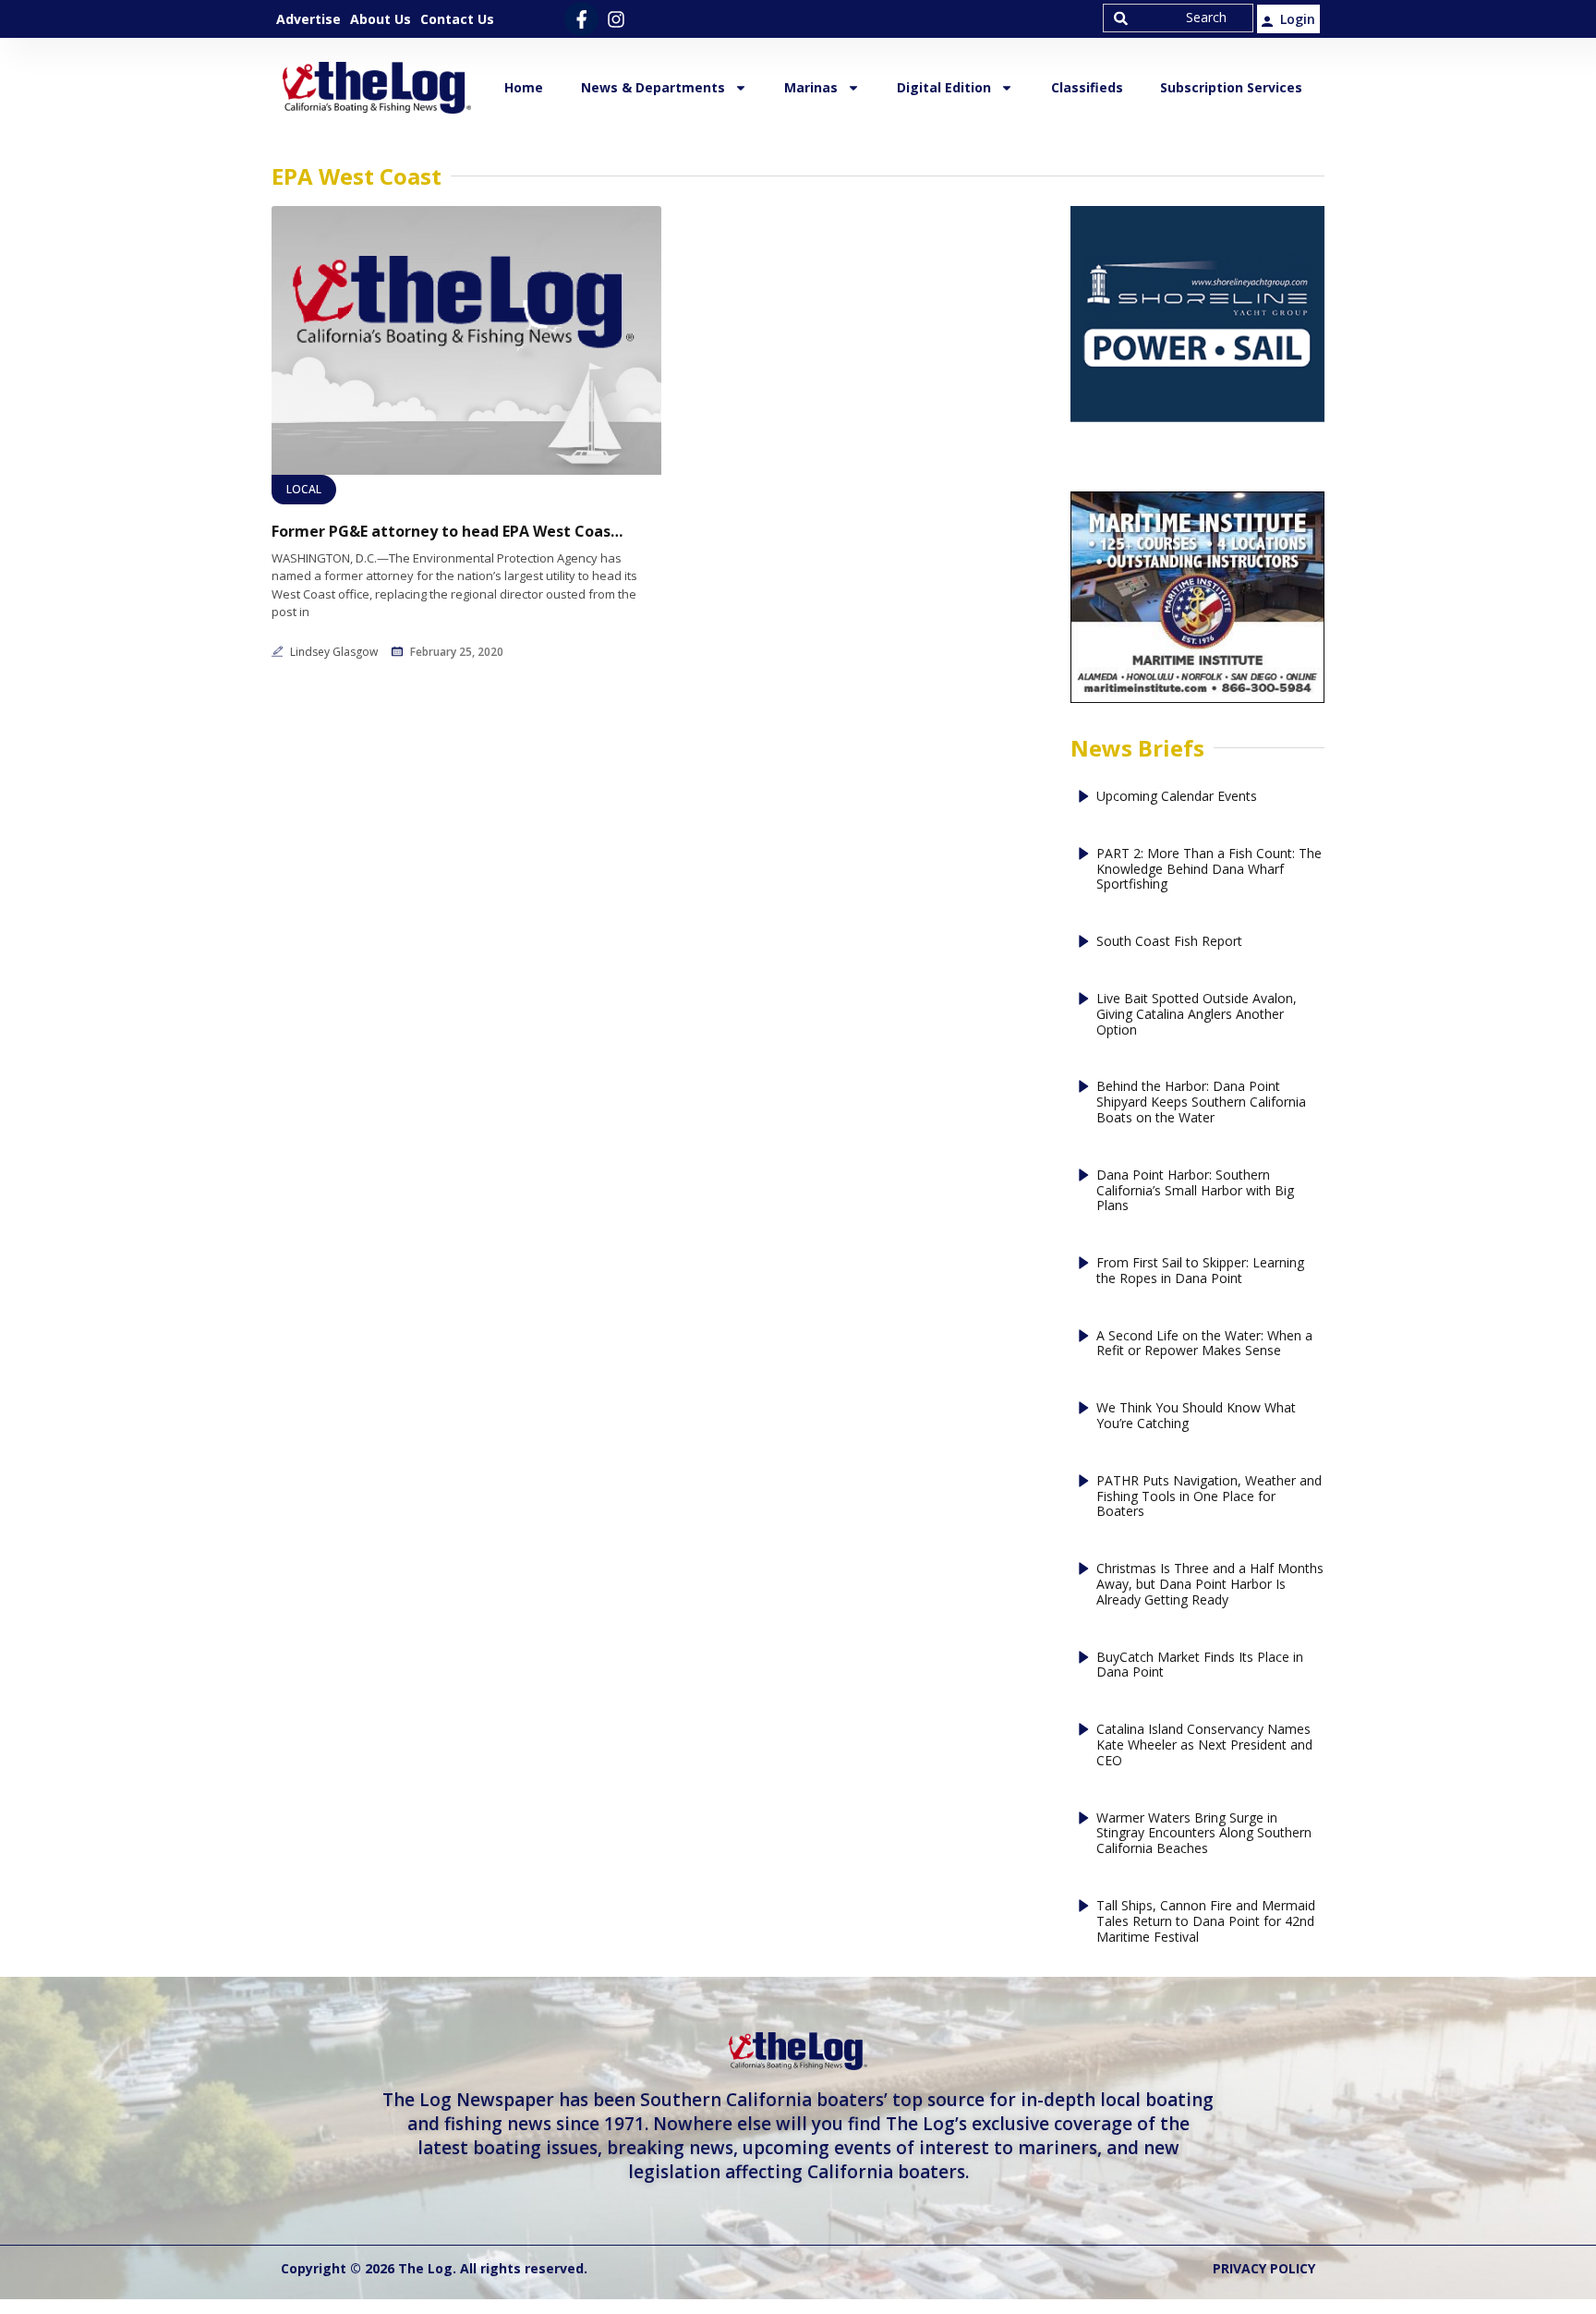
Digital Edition (944, 87)
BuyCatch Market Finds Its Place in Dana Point (1200, 1666)
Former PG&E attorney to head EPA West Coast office (447, 532)
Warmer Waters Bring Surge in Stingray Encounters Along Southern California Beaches (1204, 1834)
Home (524, 87)
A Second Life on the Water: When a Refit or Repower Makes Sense (1204, 1344)
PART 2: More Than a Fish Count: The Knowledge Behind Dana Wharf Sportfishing (1209, 869)
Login (1298, 19)
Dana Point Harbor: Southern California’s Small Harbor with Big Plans (1195, 1191)
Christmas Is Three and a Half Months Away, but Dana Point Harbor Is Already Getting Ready (1210, 1584)
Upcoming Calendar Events (1177, 797)
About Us (381, 19)
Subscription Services (1231, 87)
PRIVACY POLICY (1264, 2268)
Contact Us (457, 19)
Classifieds (1087, 87)
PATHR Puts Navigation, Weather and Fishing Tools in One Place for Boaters (1209, 1496)
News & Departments (653, 87)
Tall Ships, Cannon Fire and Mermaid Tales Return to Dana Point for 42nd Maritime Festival (1206, 1921)
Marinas (811, 87)
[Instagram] (616, 19)
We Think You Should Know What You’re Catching (1196, 1416)
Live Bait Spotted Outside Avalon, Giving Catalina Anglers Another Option (1197, 1014)
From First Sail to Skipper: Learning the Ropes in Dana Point (1200, 1271)
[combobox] (1178, 18)
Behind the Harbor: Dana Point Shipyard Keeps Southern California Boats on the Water (1201, 1102)
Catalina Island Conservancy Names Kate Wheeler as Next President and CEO (1204, 1745)
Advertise (308, 19)
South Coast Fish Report (1169, 942)
